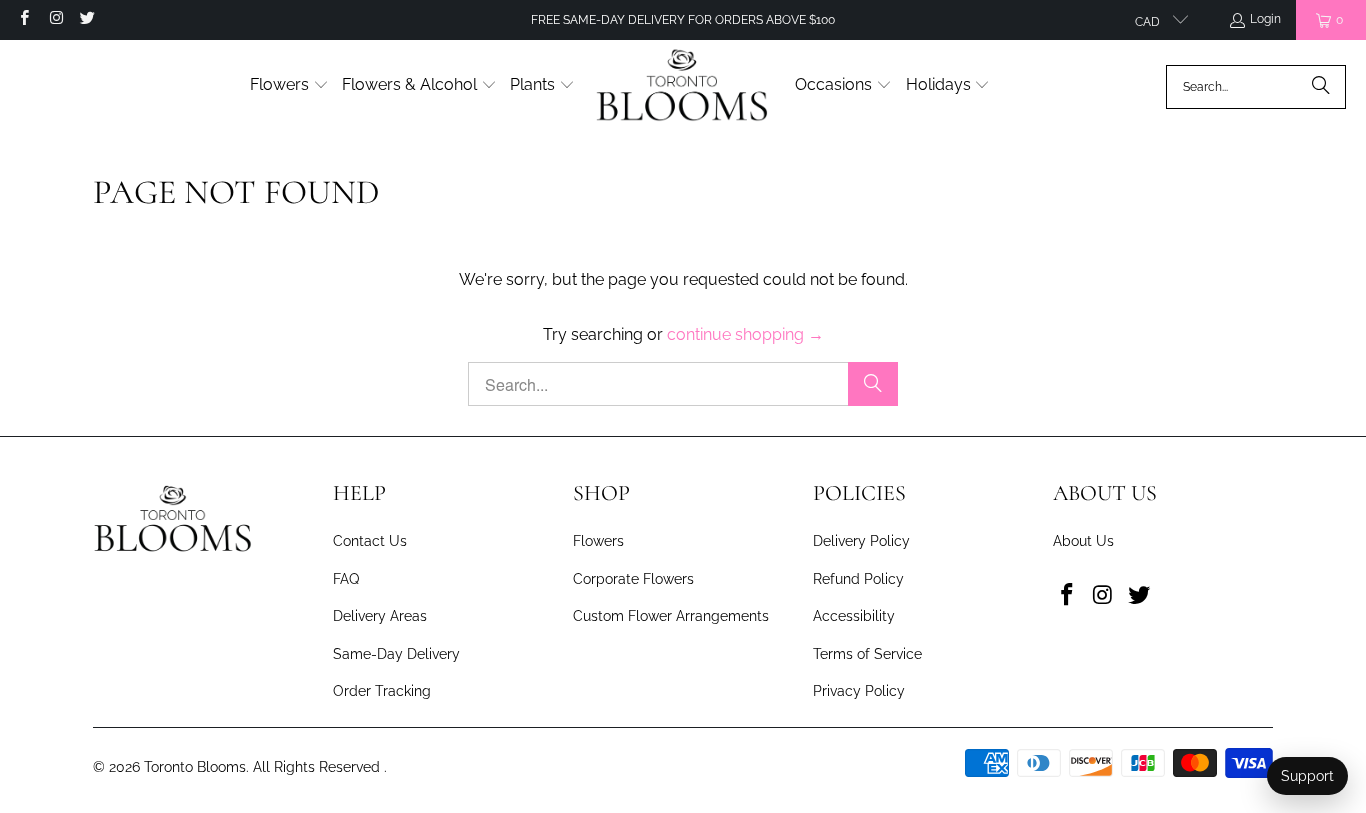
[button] (289, 86)
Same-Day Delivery (396, 654)
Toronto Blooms (195, 767)
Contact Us (370, 541)
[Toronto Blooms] (685, 86)
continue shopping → (745, 334)
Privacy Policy (859, 691)
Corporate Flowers (633, 579)
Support (1307, 776)
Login (1265, 19)
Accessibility (854, 616)
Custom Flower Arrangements (671, 616)
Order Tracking (382, 691)
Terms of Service (867, 654)
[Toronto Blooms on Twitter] (86, 20)
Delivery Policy (861, 541)
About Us (1083, 541)
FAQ (346, 579)
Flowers (598, 541)
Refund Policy (858, 579)
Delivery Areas (380, 616)
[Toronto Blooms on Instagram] (54, 20)
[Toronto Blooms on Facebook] (23, 20)
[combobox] (1256, 87)
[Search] (1321, 87)
